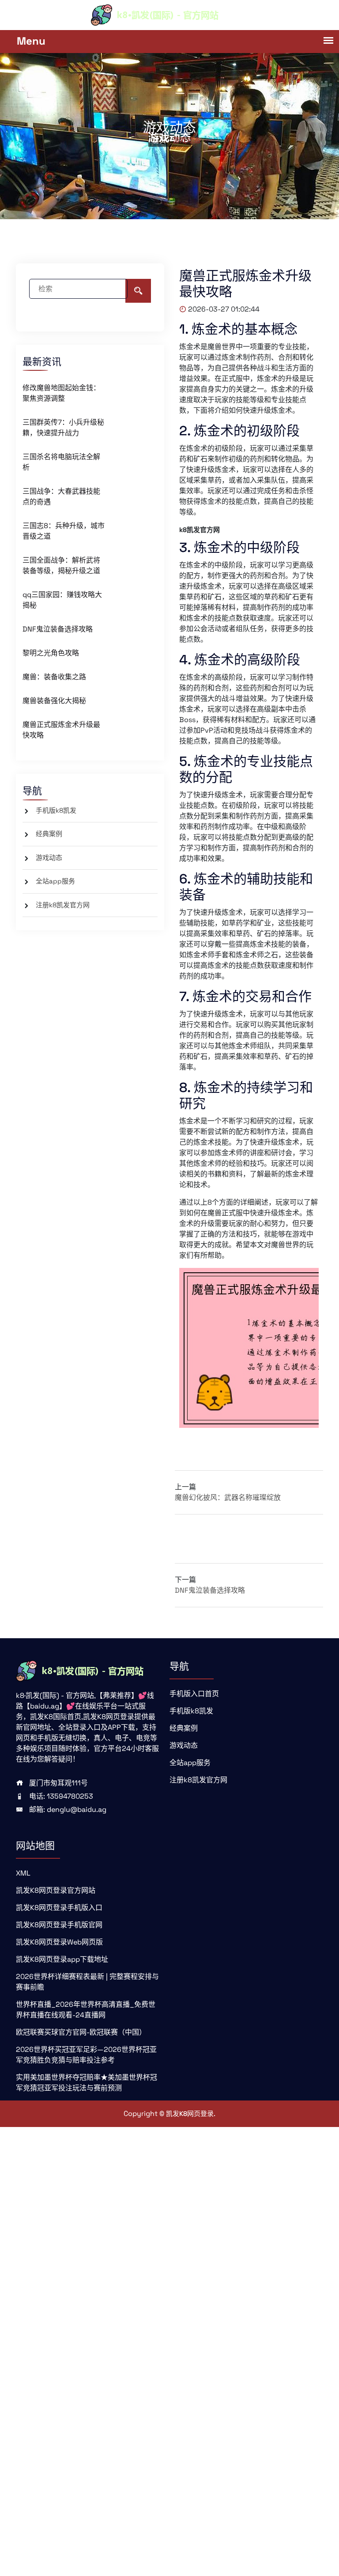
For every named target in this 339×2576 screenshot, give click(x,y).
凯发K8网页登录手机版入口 (59, 1908)
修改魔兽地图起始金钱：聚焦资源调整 (61, 393)
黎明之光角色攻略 (51, 653)
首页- (161, 140)
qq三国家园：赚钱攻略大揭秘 (62, 600)
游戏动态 (49, 858)
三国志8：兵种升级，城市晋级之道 (64, 531)
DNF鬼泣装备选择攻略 (58, 629)
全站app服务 (55, 881)
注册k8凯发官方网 (63, 905)
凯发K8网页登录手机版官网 (59, 1925)
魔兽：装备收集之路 (54, 677)
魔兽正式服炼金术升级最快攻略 (61, 730)
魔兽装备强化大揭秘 (54, 701)
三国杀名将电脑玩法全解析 (61, 462)
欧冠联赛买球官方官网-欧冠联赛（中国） (81, 2032)
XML (23, 1873)
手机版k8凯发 (56, 810)
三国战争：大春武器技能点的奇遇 (61, 497)
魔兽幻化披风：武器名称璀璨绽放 (228, 1497)
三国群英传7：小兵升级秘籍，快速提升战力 (63, 428)
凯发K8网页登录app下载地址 (62, 1959)
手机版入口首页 (194, 1694)
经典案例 (49, 834)
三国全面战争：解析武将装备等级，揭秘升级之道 (61, 565)
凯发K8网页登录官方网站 (56, 1890)
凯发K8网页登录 (190, 2114)
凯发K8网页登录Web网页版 (59, 1942)
